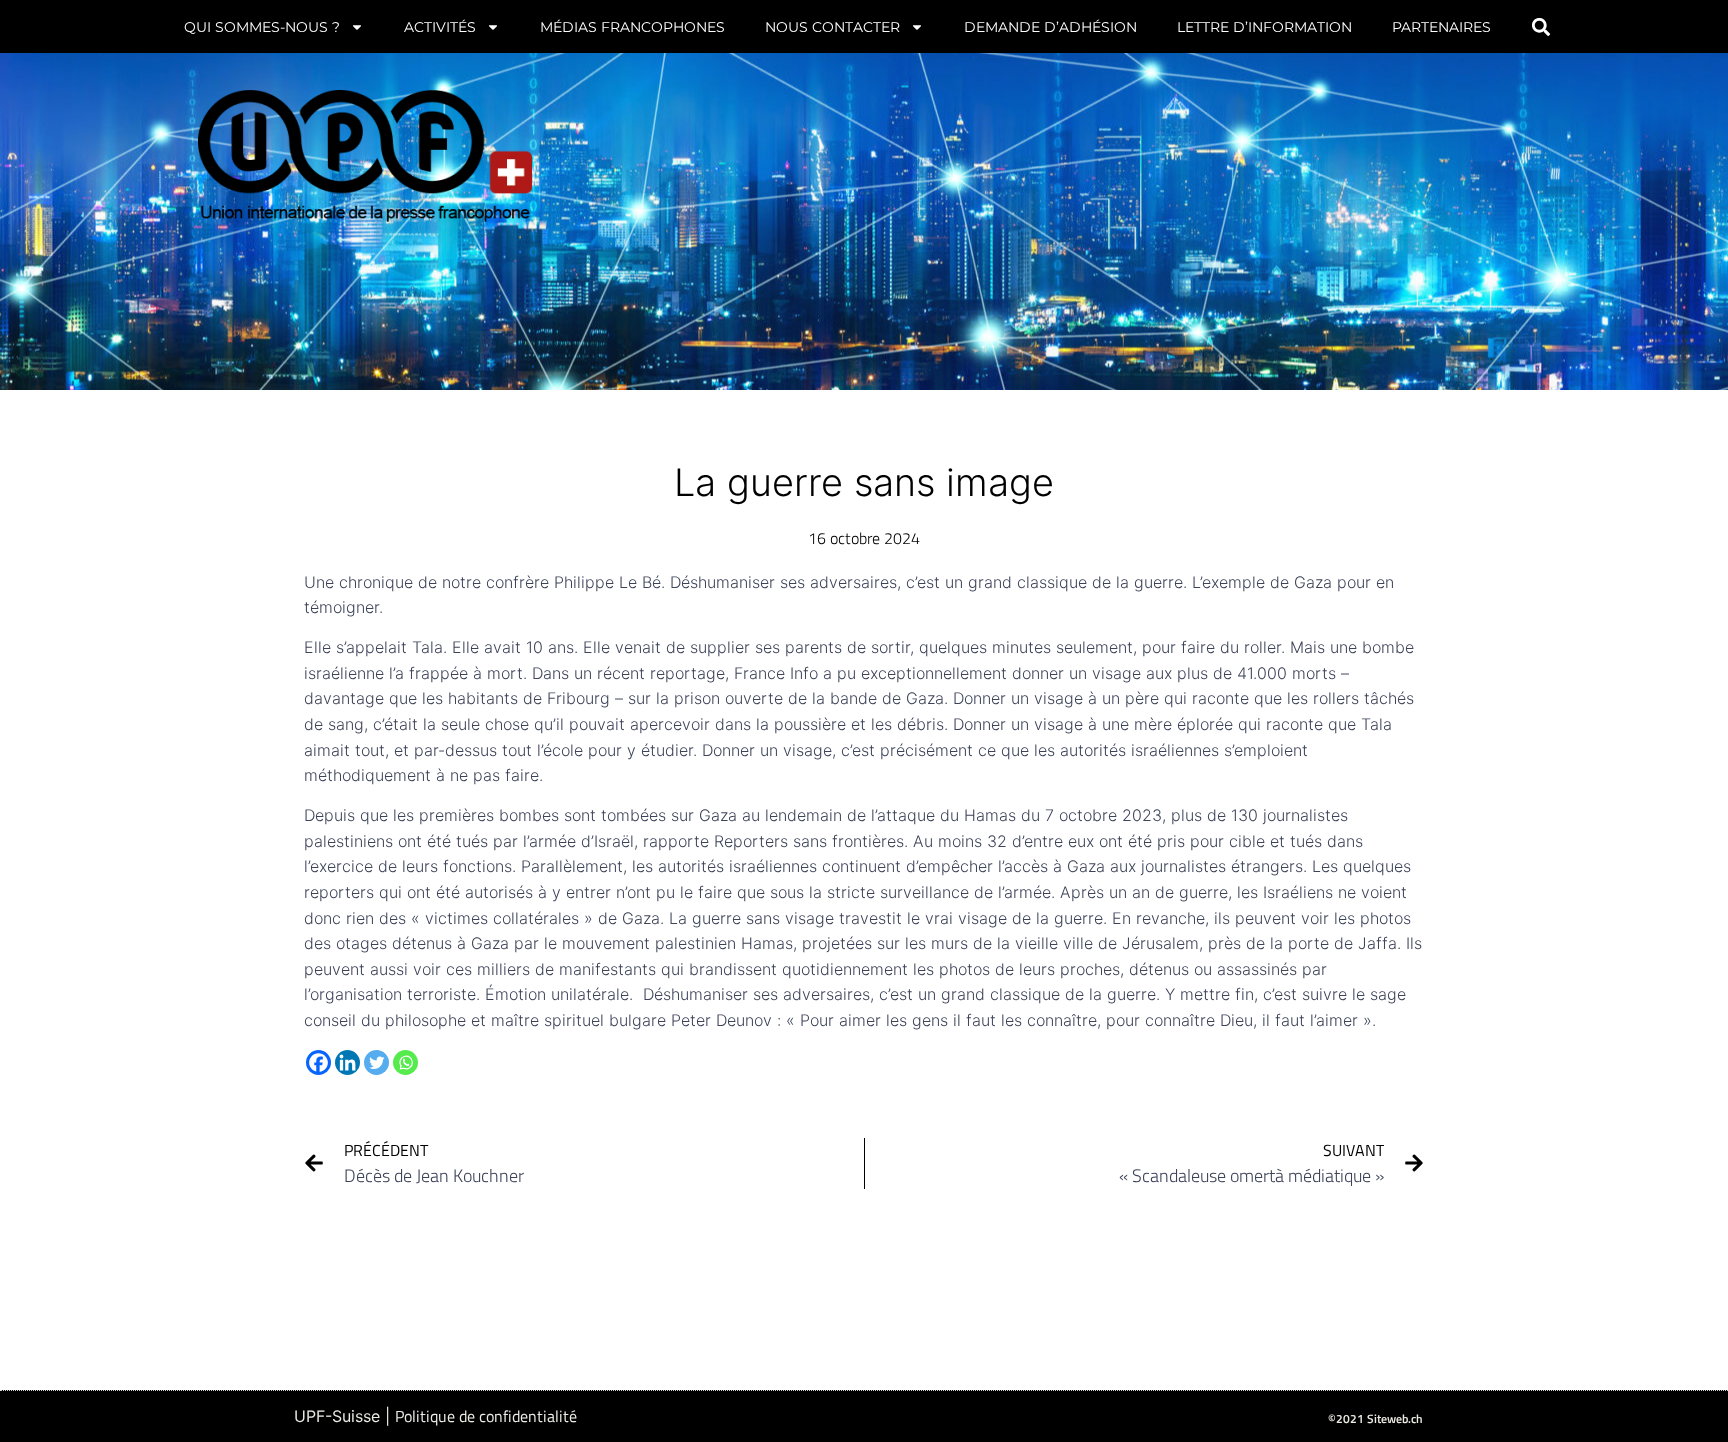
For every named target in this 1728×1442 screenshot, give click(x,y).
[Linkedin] (347, 1062)
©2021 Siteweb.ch (1375, 1418)
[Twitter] (376, 1062)
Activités (440, 27)
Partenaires (1441, 27)
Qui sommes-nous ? (262, 27)
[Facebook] (318, 1062)
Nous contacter (832, 27)
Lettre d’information (1264, 27)
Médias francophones (632, 27)
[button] (1541, 26)
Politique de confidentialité (486, 1416)
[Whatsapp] (405, 1062)
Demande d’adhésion (1050, 27)
